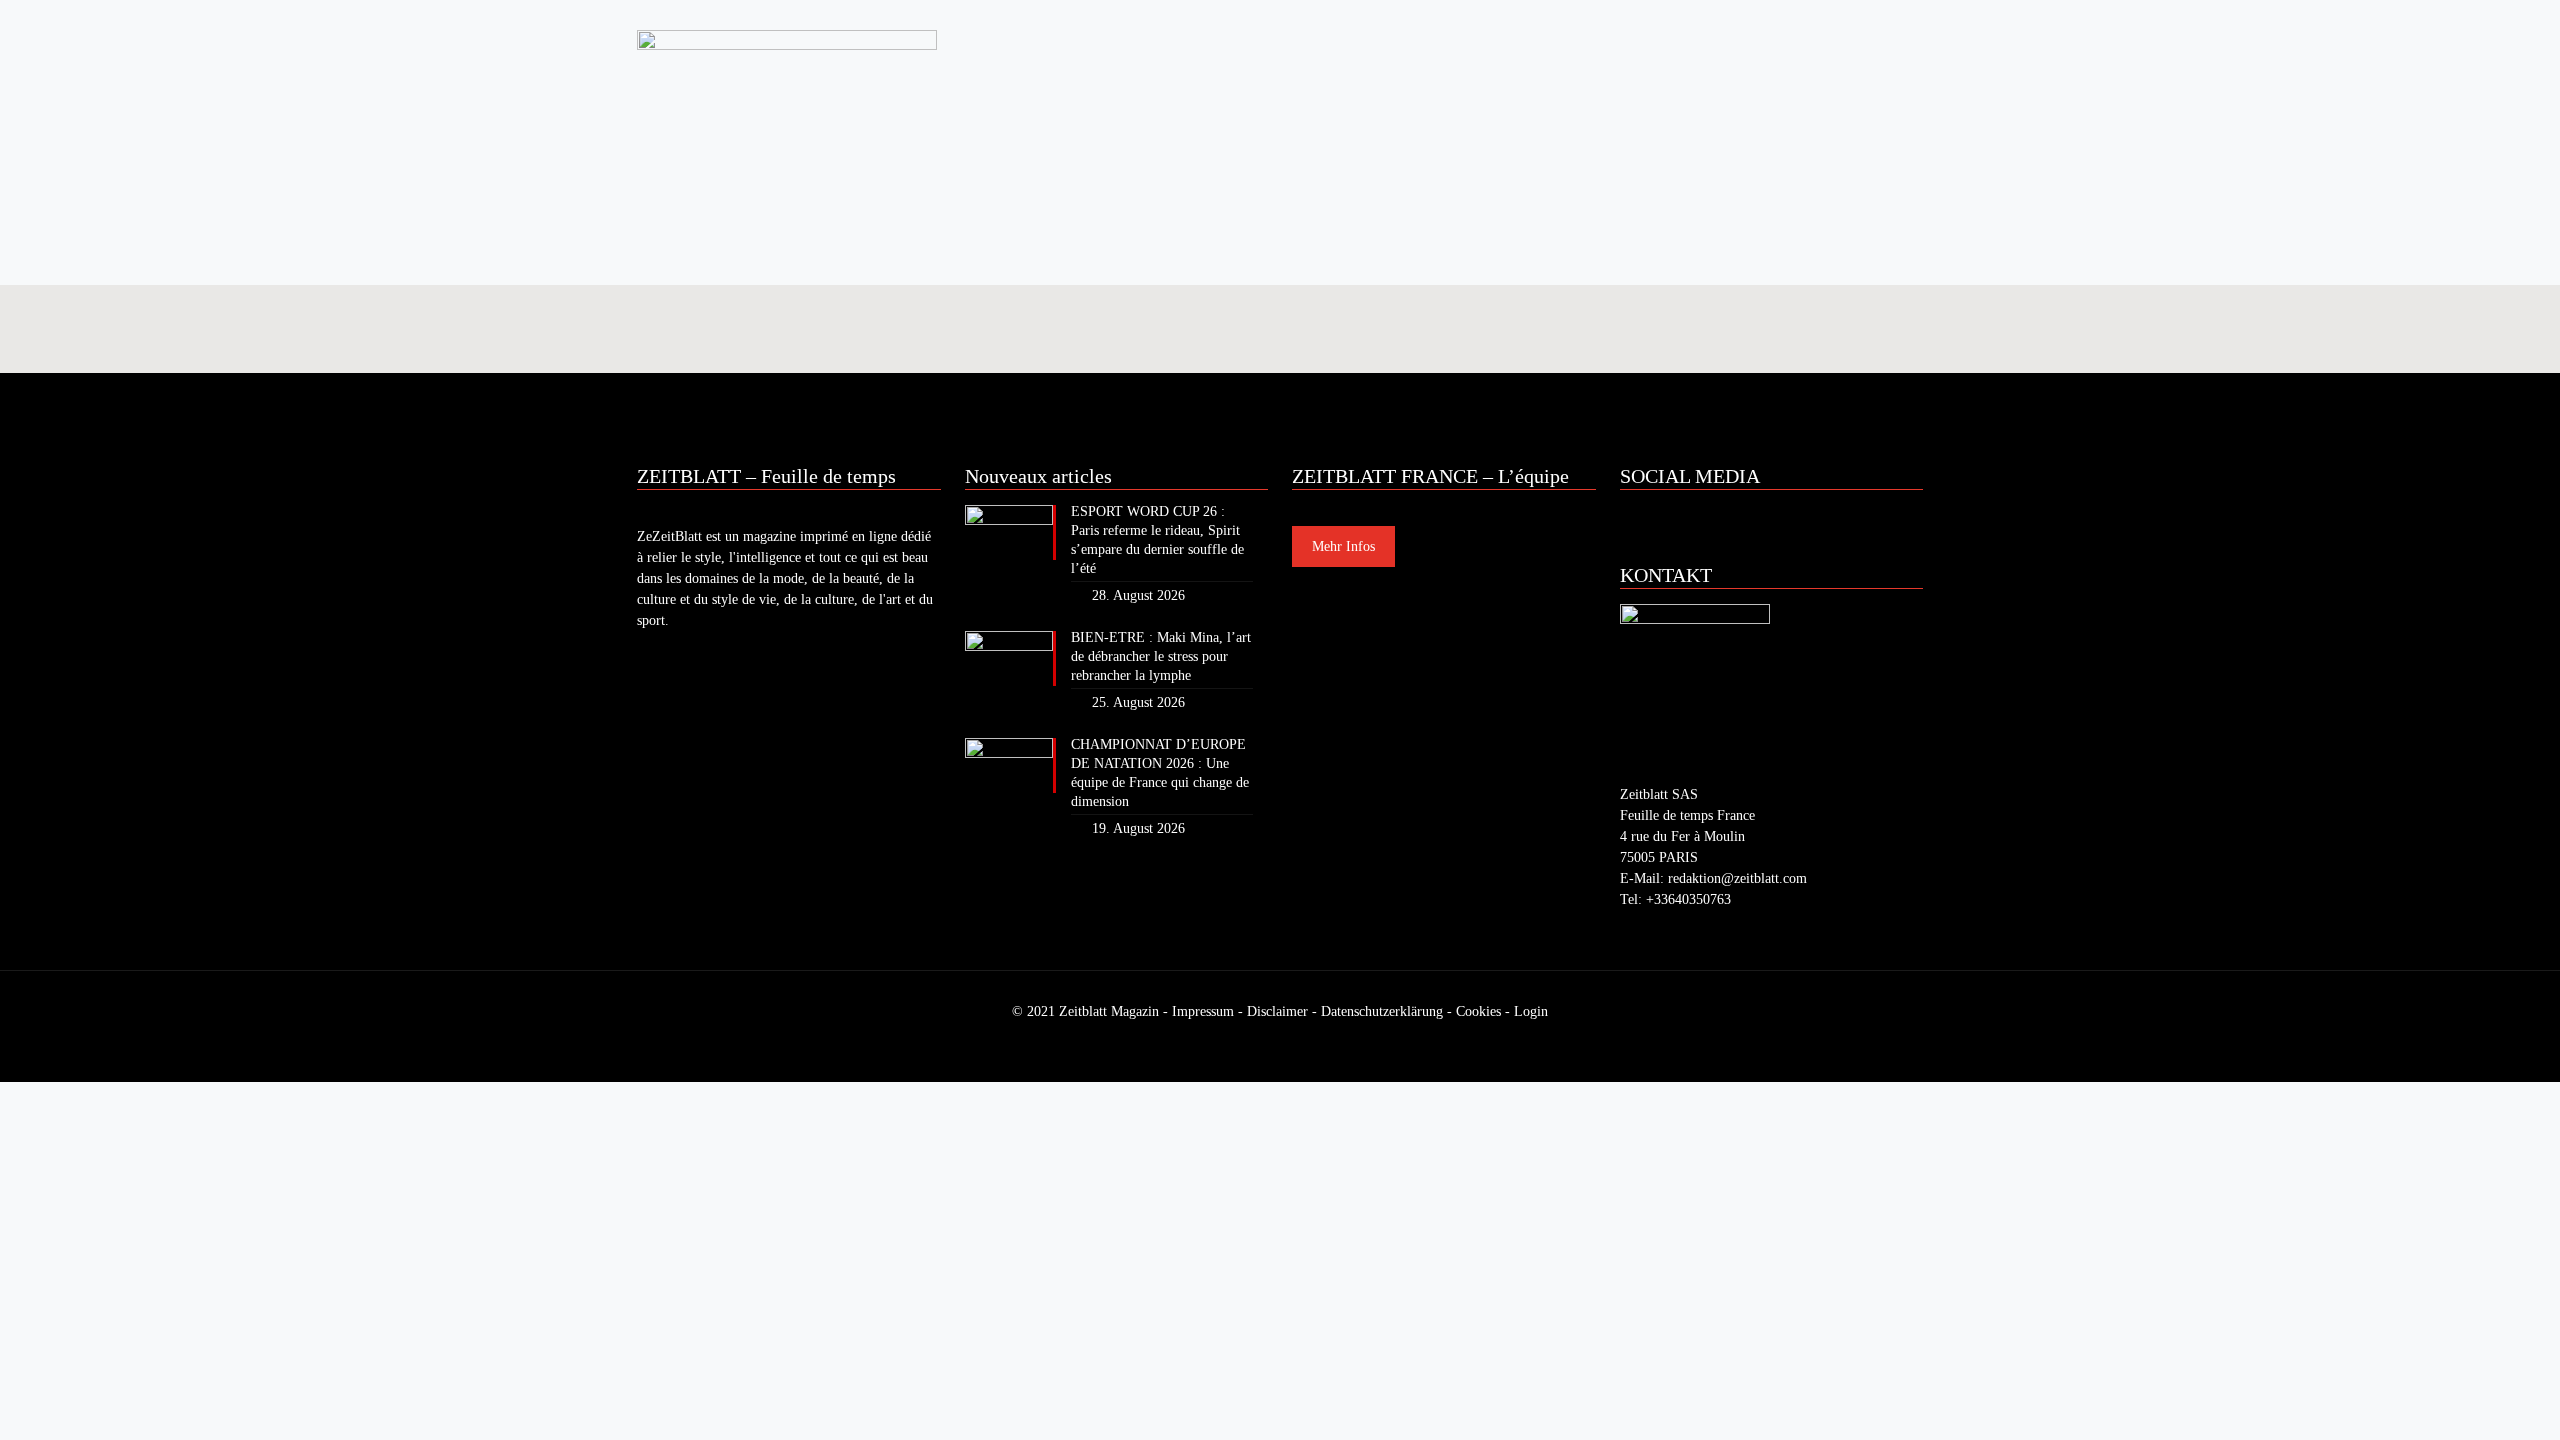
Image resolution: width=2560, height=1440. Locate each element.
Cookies (1478, 1011)
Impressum (1203, 1011)
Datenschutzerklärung (1382, 1011)
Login (1531, 1011)
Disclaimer (1277, 1011)
